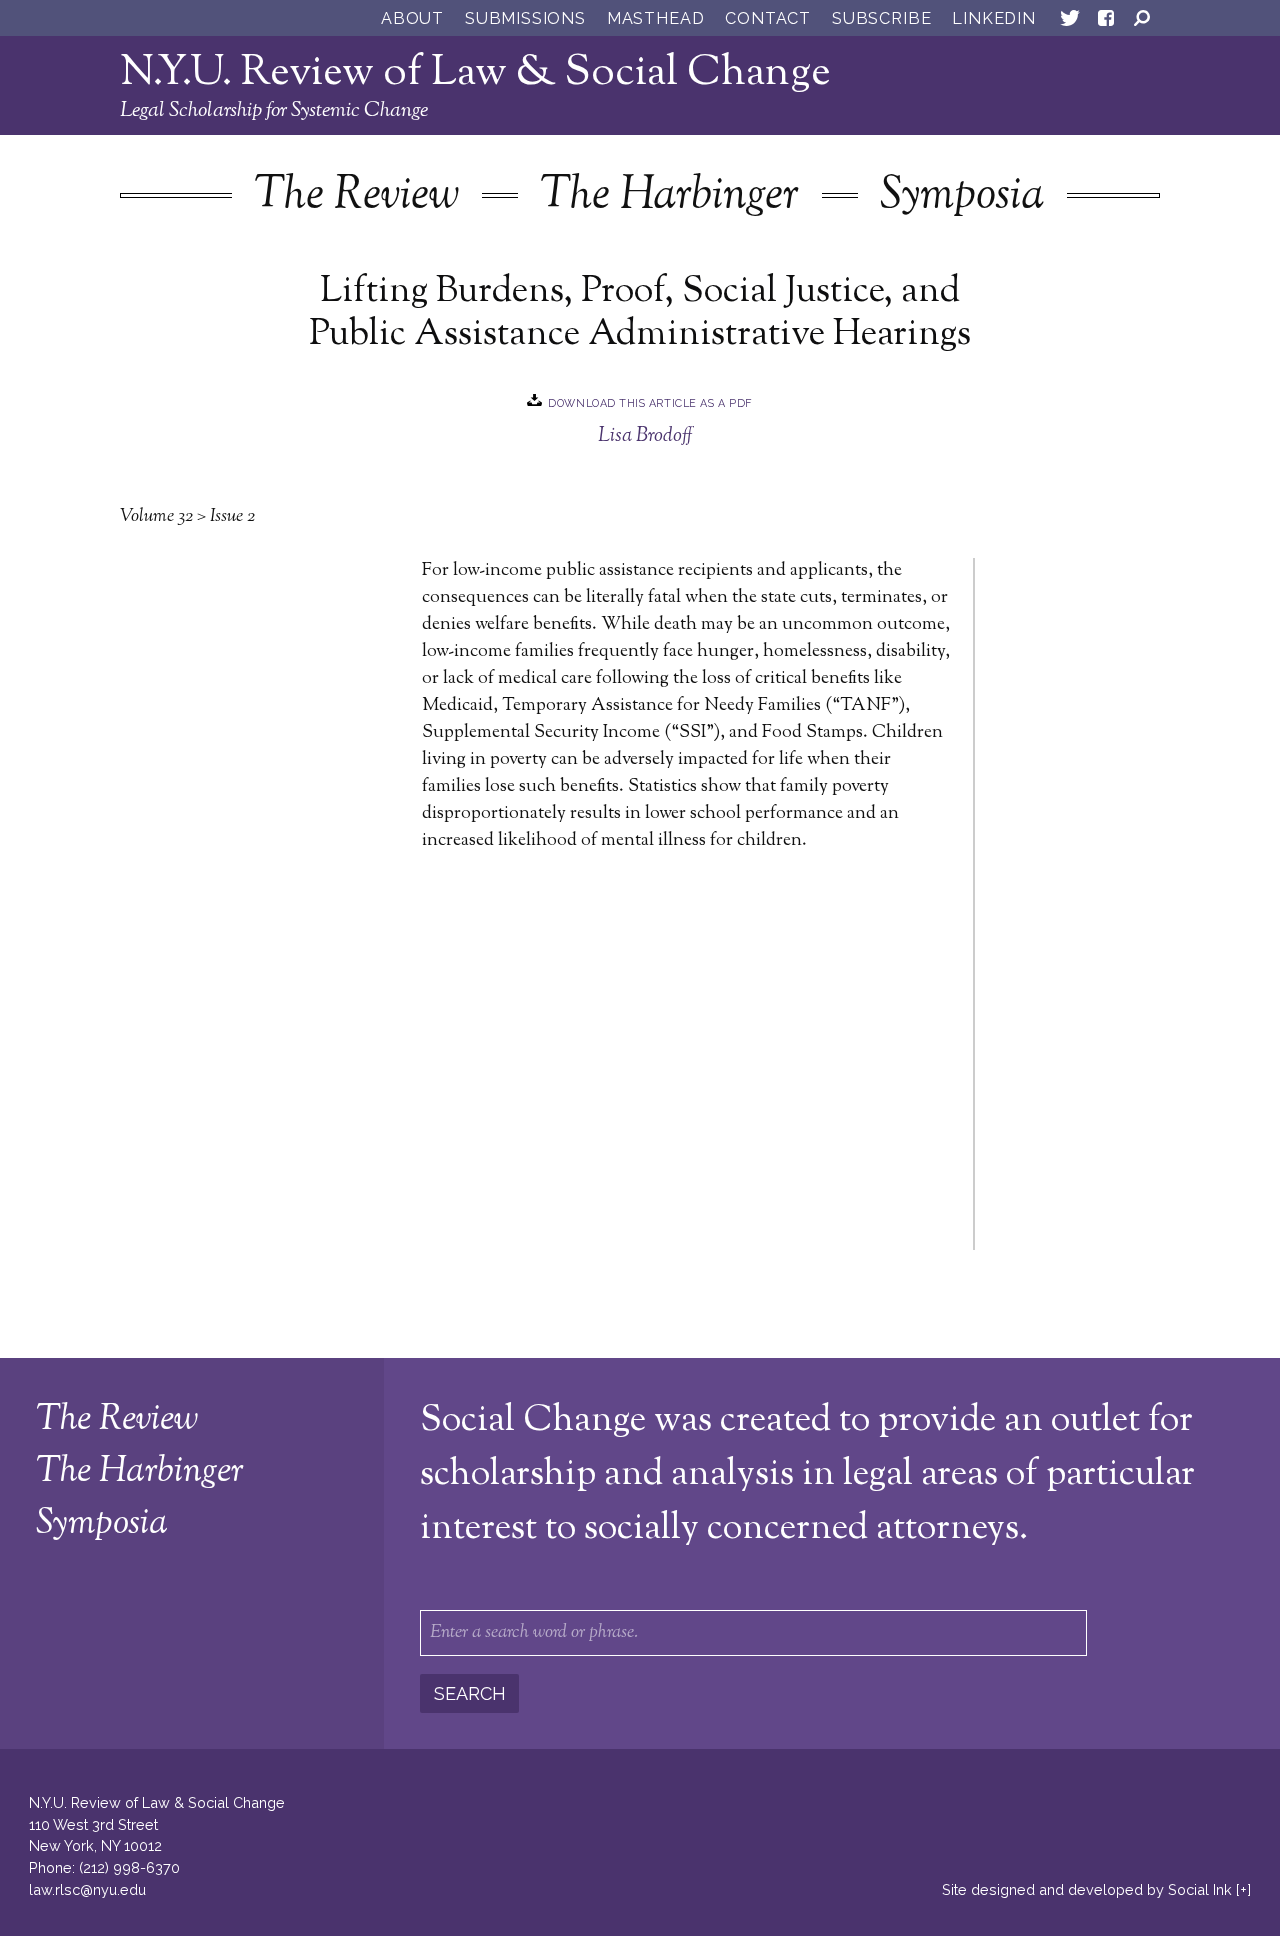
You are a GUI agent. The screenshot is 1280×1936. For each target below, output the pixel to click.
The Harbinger (669, 196)
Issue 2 (232, 517)
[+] (1243, 1889)
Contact (768, 18)
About (412, 18)
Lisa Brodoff (645, 436)
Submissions (525, 18)
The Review (356, 196)
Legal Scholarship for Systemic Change (274, 111)
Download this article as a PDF (650, 402)
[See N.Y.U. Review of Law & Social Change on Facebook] (1106, 22)
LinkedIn (993, 18)
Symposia (962, 196)
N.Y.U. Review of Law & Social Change (475, 73)
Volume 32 (156, 517)
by (1087, 1889)
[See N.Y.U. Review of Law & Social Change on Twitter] (1070, 22)
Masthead (655, 18)
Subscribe (881, 18)
